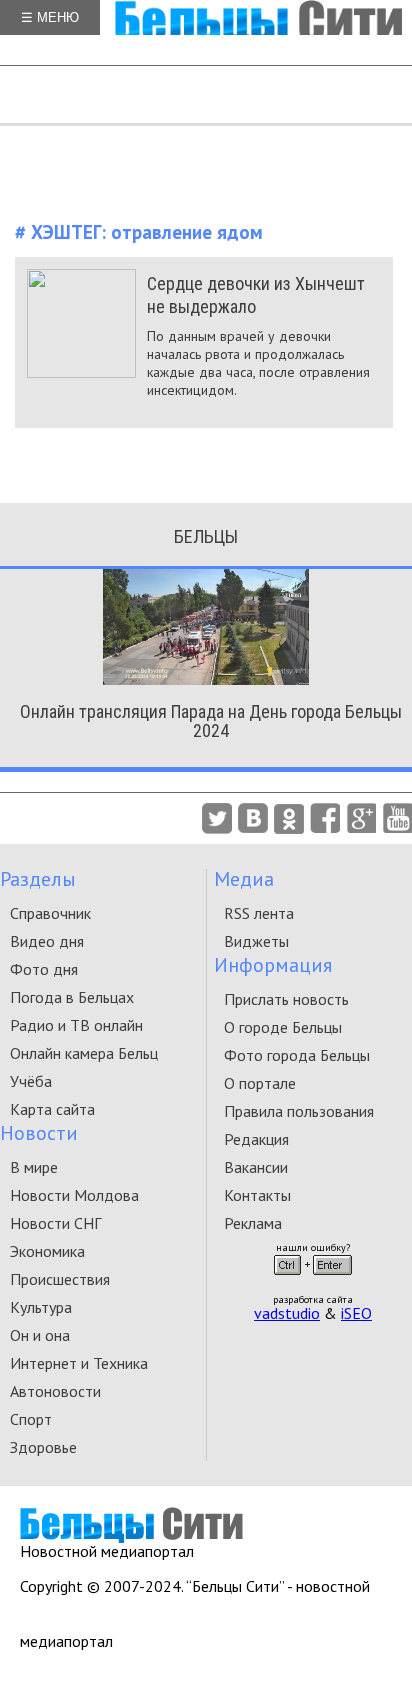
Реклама (253, 1223)
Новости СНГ (55, 1223)
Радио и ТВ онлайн (76, 1025)
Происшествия (60, 1279)
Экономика (47, 1251)
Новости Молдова (74, 1195)
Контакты (257, 1195)
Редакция (256, 1139)
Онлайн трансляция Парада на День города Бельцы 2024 (211, 721)
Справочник (50, 913)
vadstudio (287, 1313)
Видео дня (47, 941)
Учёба (31, 1081)
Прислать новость (286, 999)
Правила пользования (299, 1111)
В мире (34, 1167)
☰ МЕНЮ (50, 17)
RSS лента (259, 913)
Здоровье (43, 1447)
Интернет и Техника (79, 1363)
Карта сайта (52, 1109)
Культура (41, 1307)
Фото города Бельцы (297, 1055)
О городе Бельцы (283, 1027)
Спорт (31, 1419)
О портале (260, 1083)
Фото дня (44, 969)
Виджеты (256, 941)
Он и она (40, 1335)
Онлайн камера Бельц (84, 1053)
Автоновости (55, 1391)
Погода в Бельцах (72, 997)
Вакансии (256, 1167)
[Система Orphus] (313, 1281)
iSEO (356, 1313)
